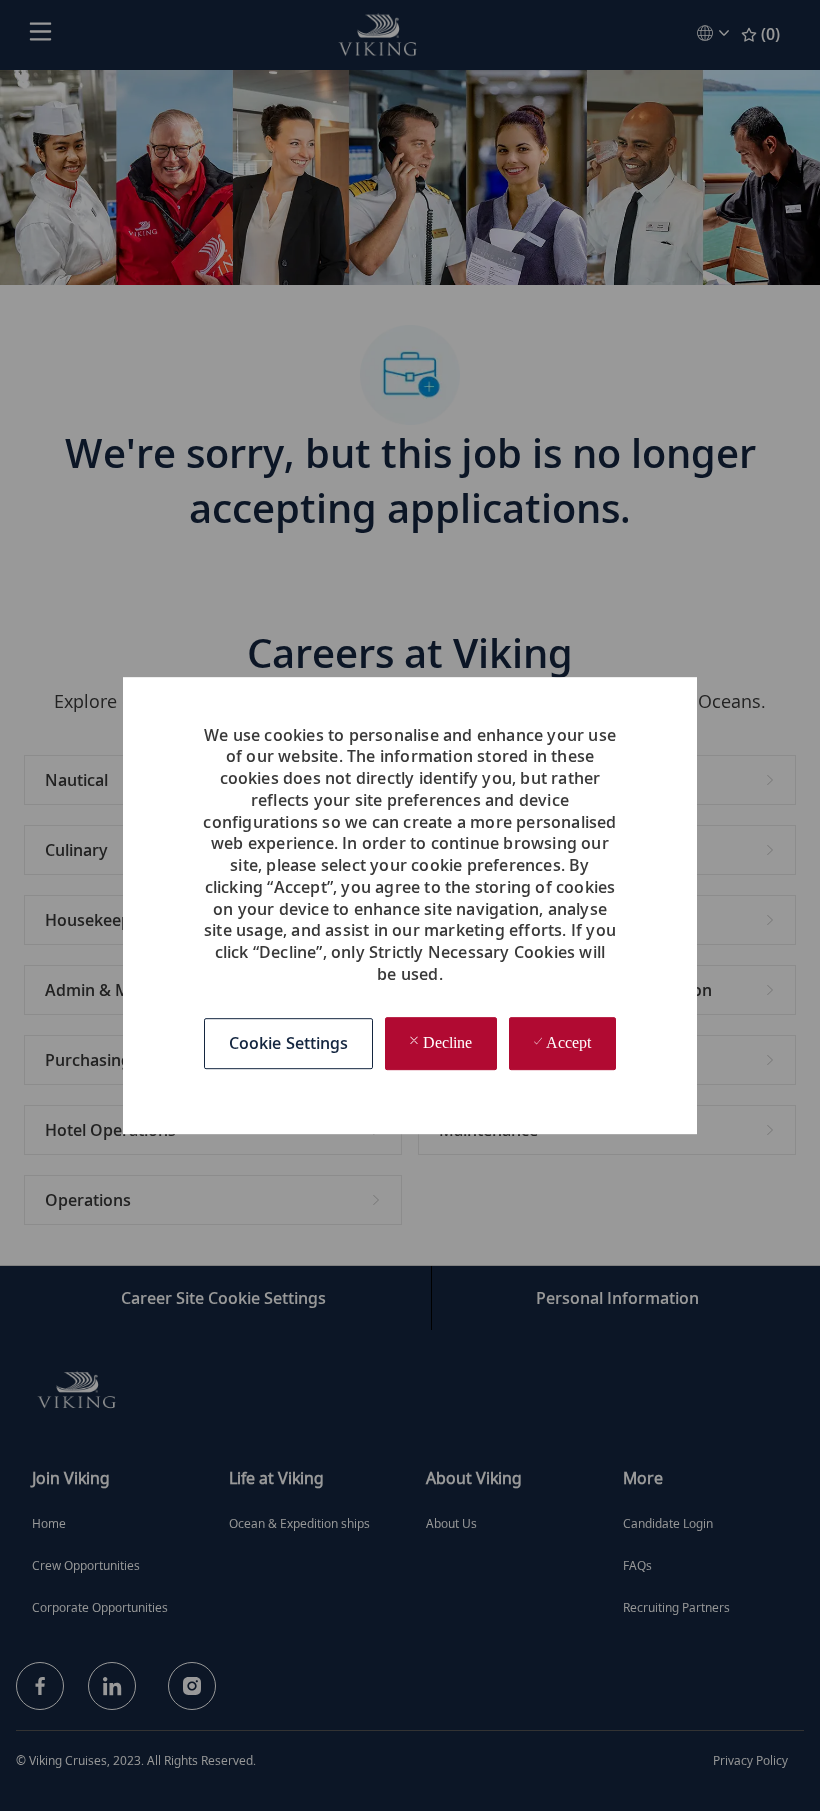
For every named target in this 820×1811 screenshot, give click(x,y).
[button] (289, 1044)
